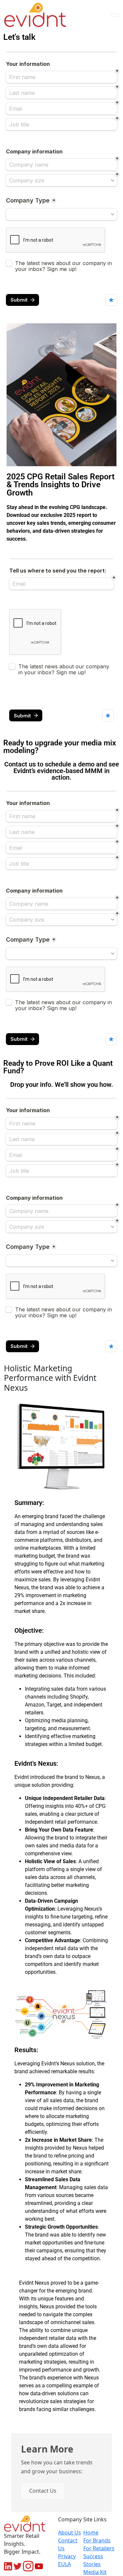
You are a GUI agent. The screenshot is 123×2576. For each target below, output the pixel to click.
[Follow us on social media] (8, 2566)
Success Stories (93, 2560)
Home (91, 2533)
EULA (64, 2564)
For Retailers (99, 2548)
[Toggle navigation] (115, 15)
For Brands (97, 2540)
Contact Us (43, 2491)
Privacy (67, 2556)
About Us (70, 2533)
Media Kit (95, 2572)
